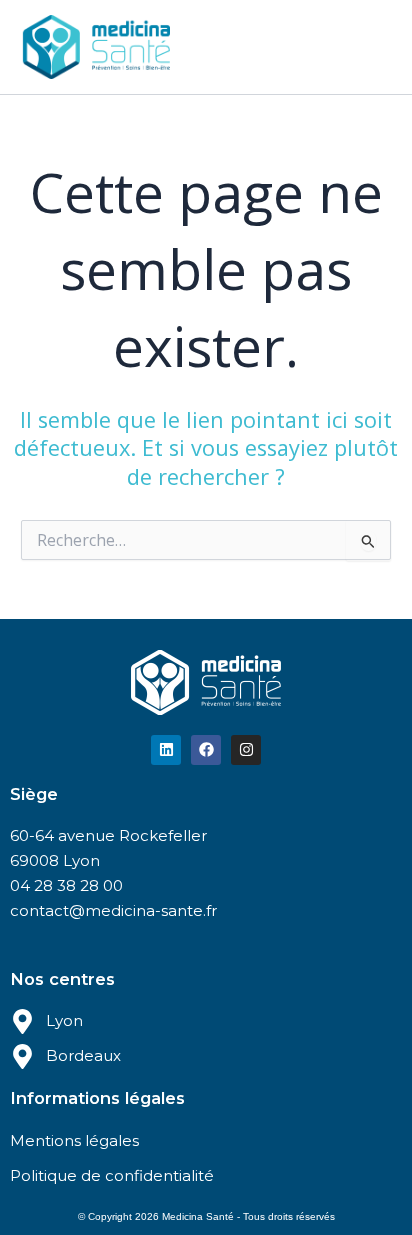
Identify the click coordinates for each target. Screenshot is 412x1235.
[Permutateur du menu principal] (371, 47)
